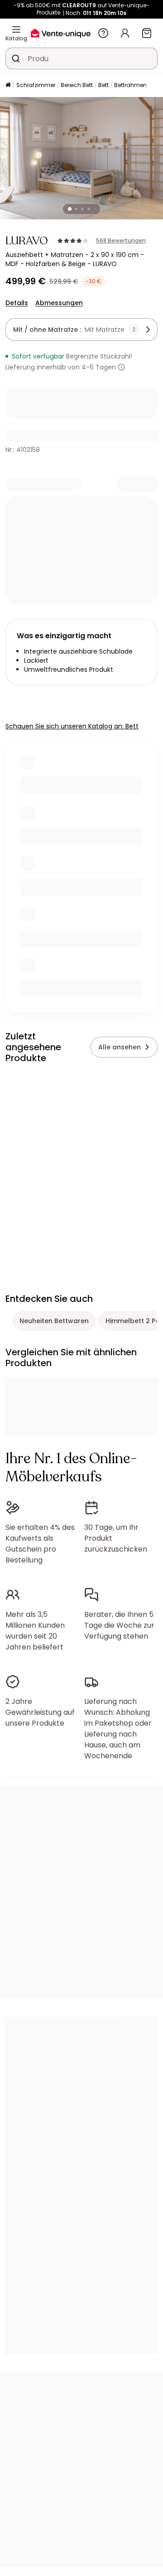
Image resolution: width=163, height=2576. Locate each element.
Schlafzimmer (36, 85)
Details (17, 303)
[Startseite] (8, 85)
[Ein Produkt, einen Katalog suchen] (16, 58)
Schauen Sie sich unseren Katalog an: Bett (72, 726)
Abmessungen (59, 303)
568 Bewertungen (121, 241)
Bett (103, 85)
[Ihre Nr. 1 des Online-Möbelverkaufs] (61, 33)
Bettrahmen (130, 85)
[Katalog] (16, 29)
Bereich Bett (77, 85)
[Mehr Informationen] (121, 367)
